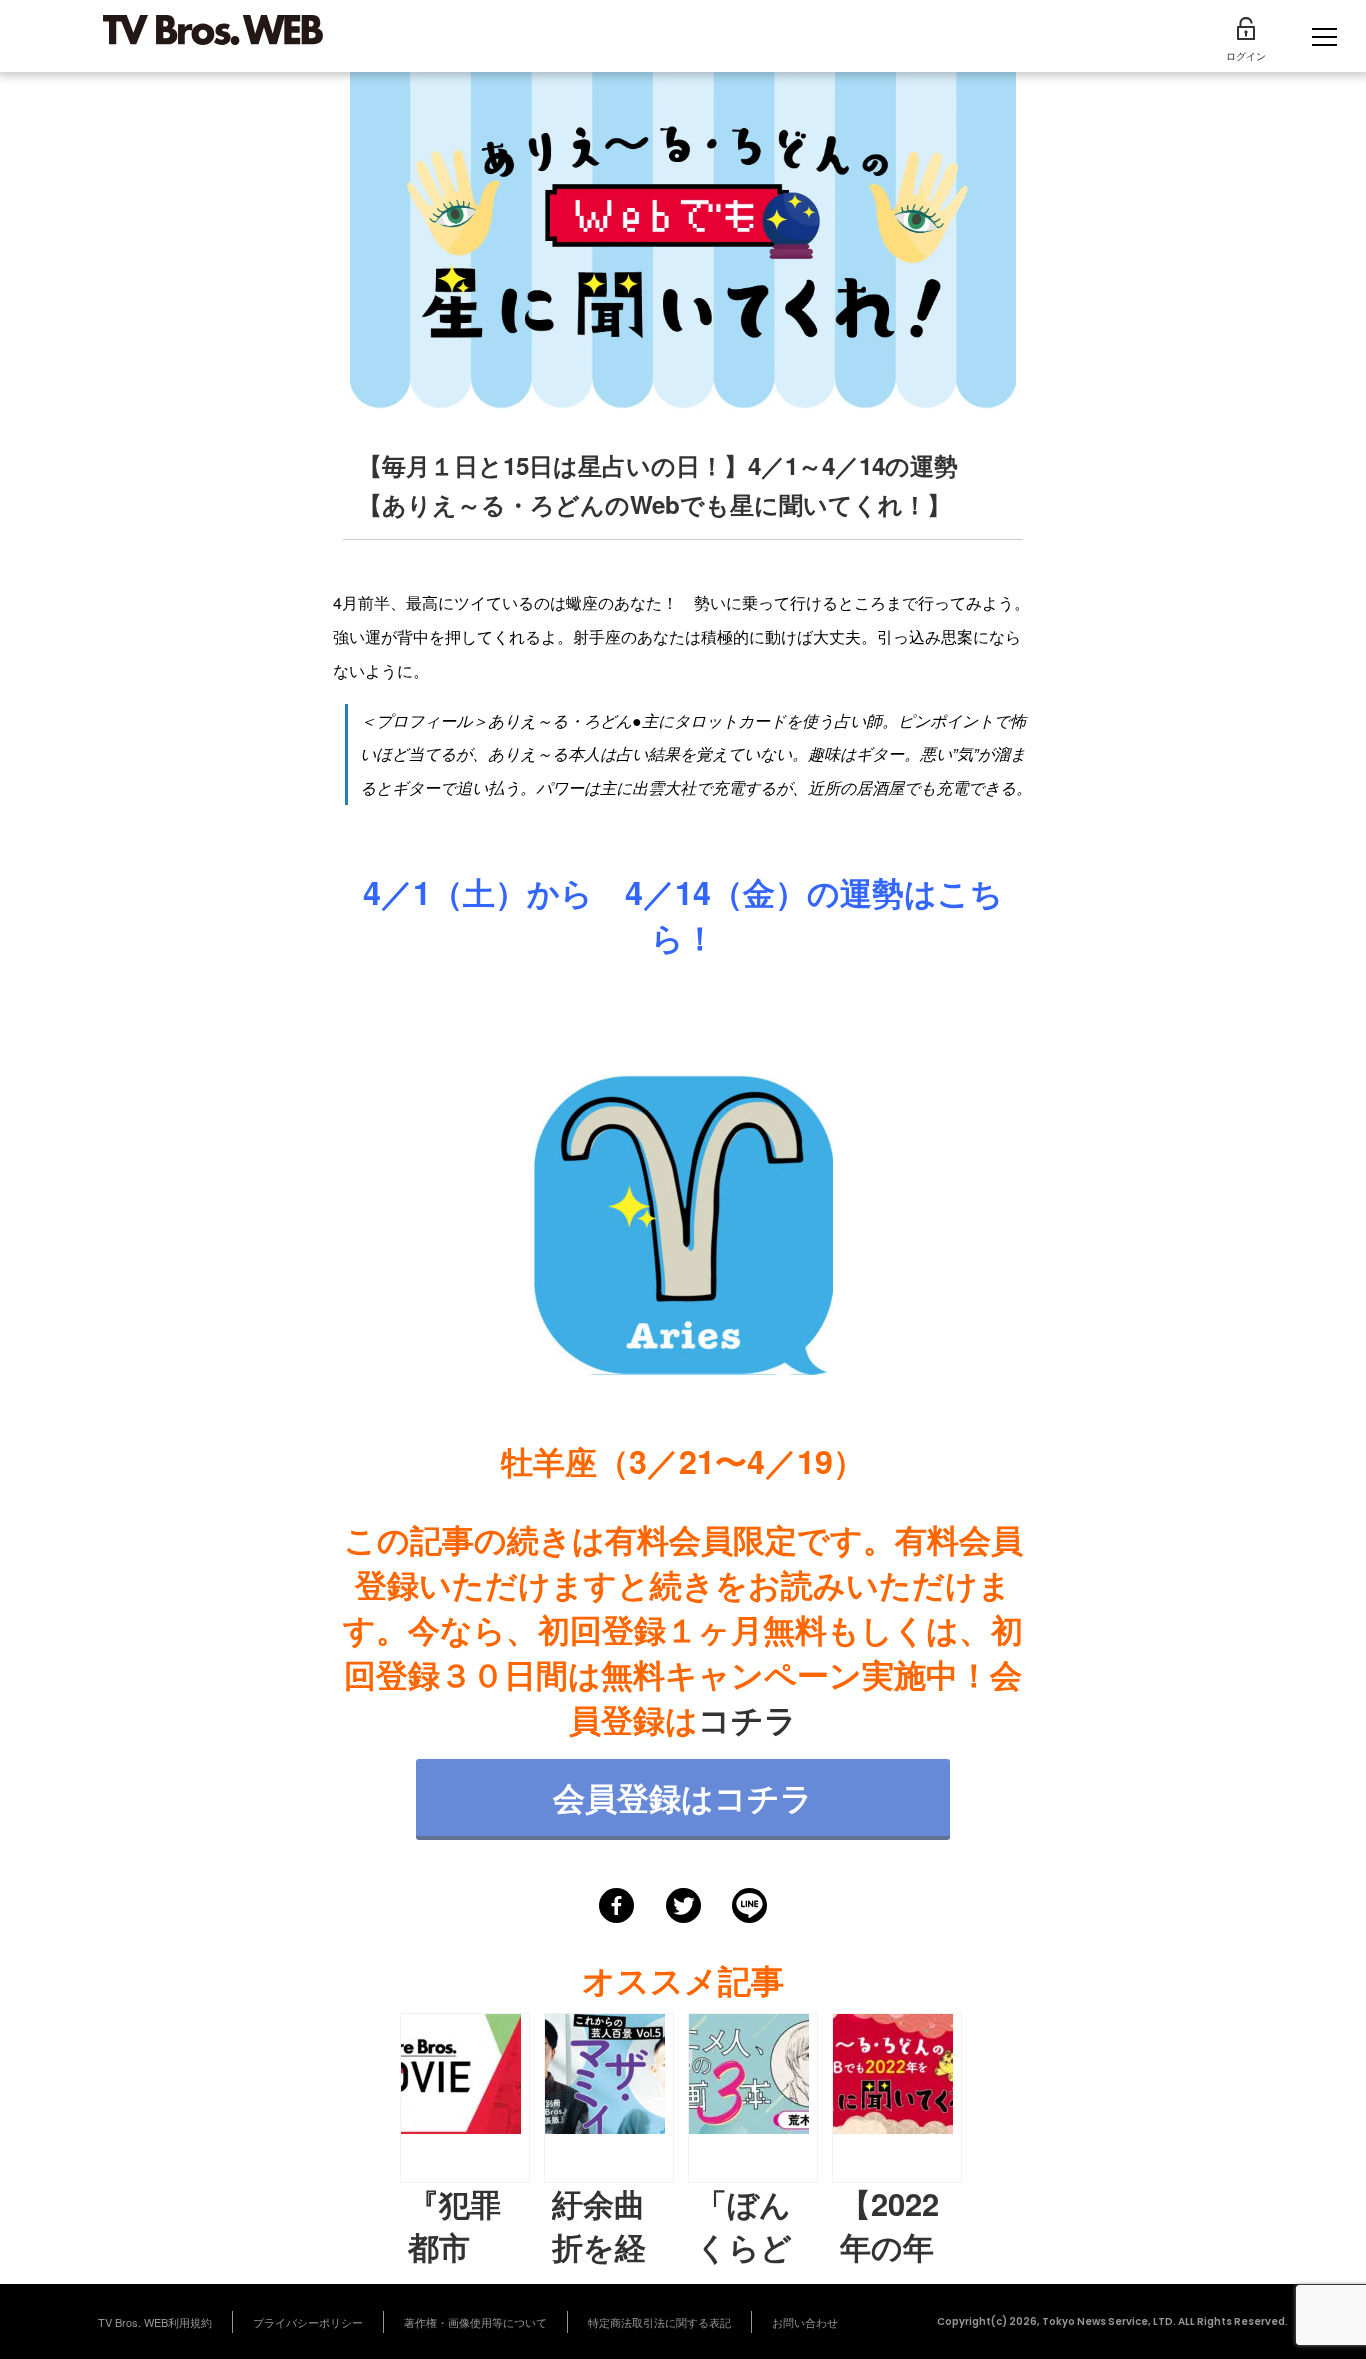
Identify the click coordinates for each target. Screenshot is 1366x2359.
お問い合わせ (805, 2322)
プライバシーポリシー (308, 2322)
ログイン (1246, 56)
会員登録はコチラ (683, 1797)
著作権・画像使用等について (475, 2322)
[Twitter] (683, 1905)
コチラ (747, 1719)
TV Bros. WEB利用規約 (155, 2322)
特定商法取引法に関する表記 (659, 2322)
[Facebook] (616, 1905)
